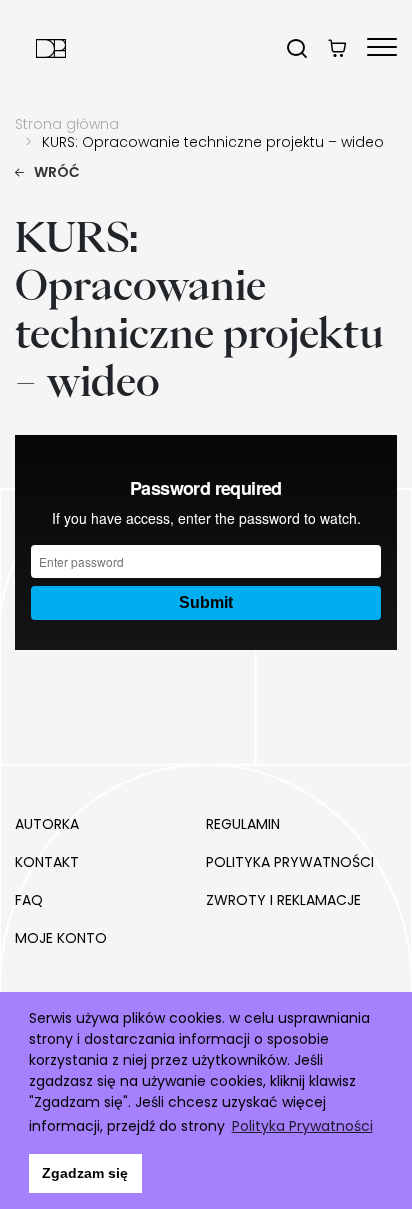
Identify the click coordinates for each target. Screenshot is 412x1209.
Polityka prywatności (290, 862)
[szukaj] (297, 48)
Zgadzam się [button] (85, 1173)
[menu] (382, 48)
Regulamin (243, 824)
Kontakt (47, 862)
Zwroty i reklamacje (283, 900)
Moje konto (61, 938)
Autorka (47, 824)
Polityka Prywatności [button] (302, 1126)
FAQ (29, 900)
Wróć (57, 172)
